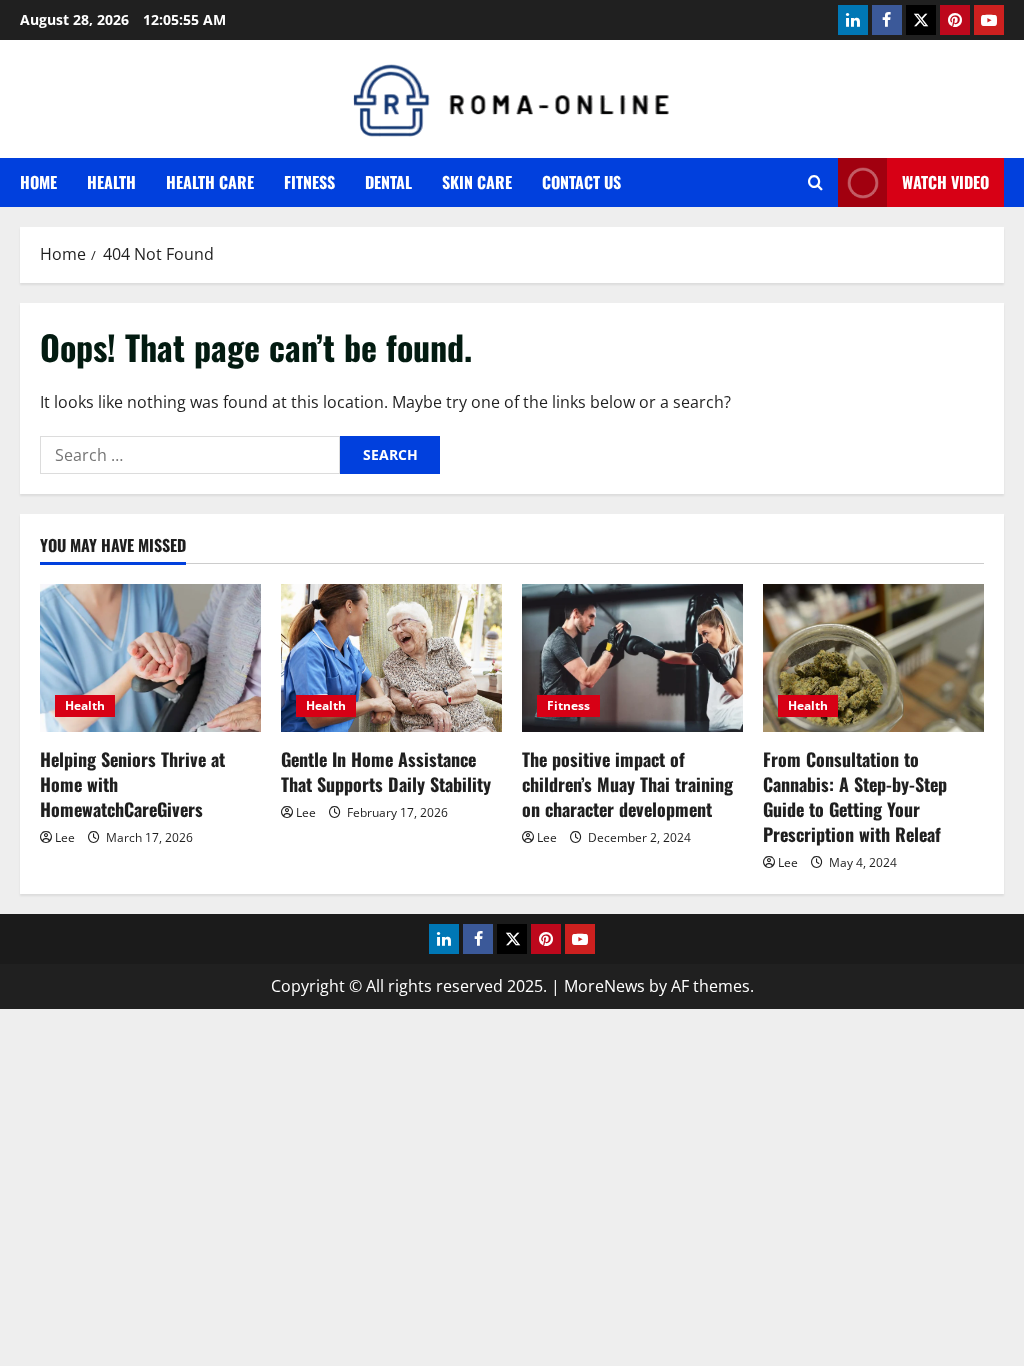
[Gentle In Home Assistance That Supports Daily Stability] (391, 657)
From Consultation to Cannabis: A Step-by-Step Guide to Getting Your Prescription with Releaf (855, 797)
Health (111, 182)
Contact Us (581, 182)
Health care (210, 182)
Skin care (477, 182)
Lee (65, 837)
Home (38, 182)
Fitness (309, 182)
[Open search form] (815, 182)
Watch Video (945, 182)
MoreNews (604, 986)
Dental (388, 182)
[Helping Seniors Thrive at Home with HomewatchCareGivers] (150, 657)
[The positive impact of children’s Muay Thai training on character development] (632, 657)
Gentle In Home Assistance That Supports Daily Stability (386, 771)
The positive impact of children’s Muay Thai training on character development (627, 784)
